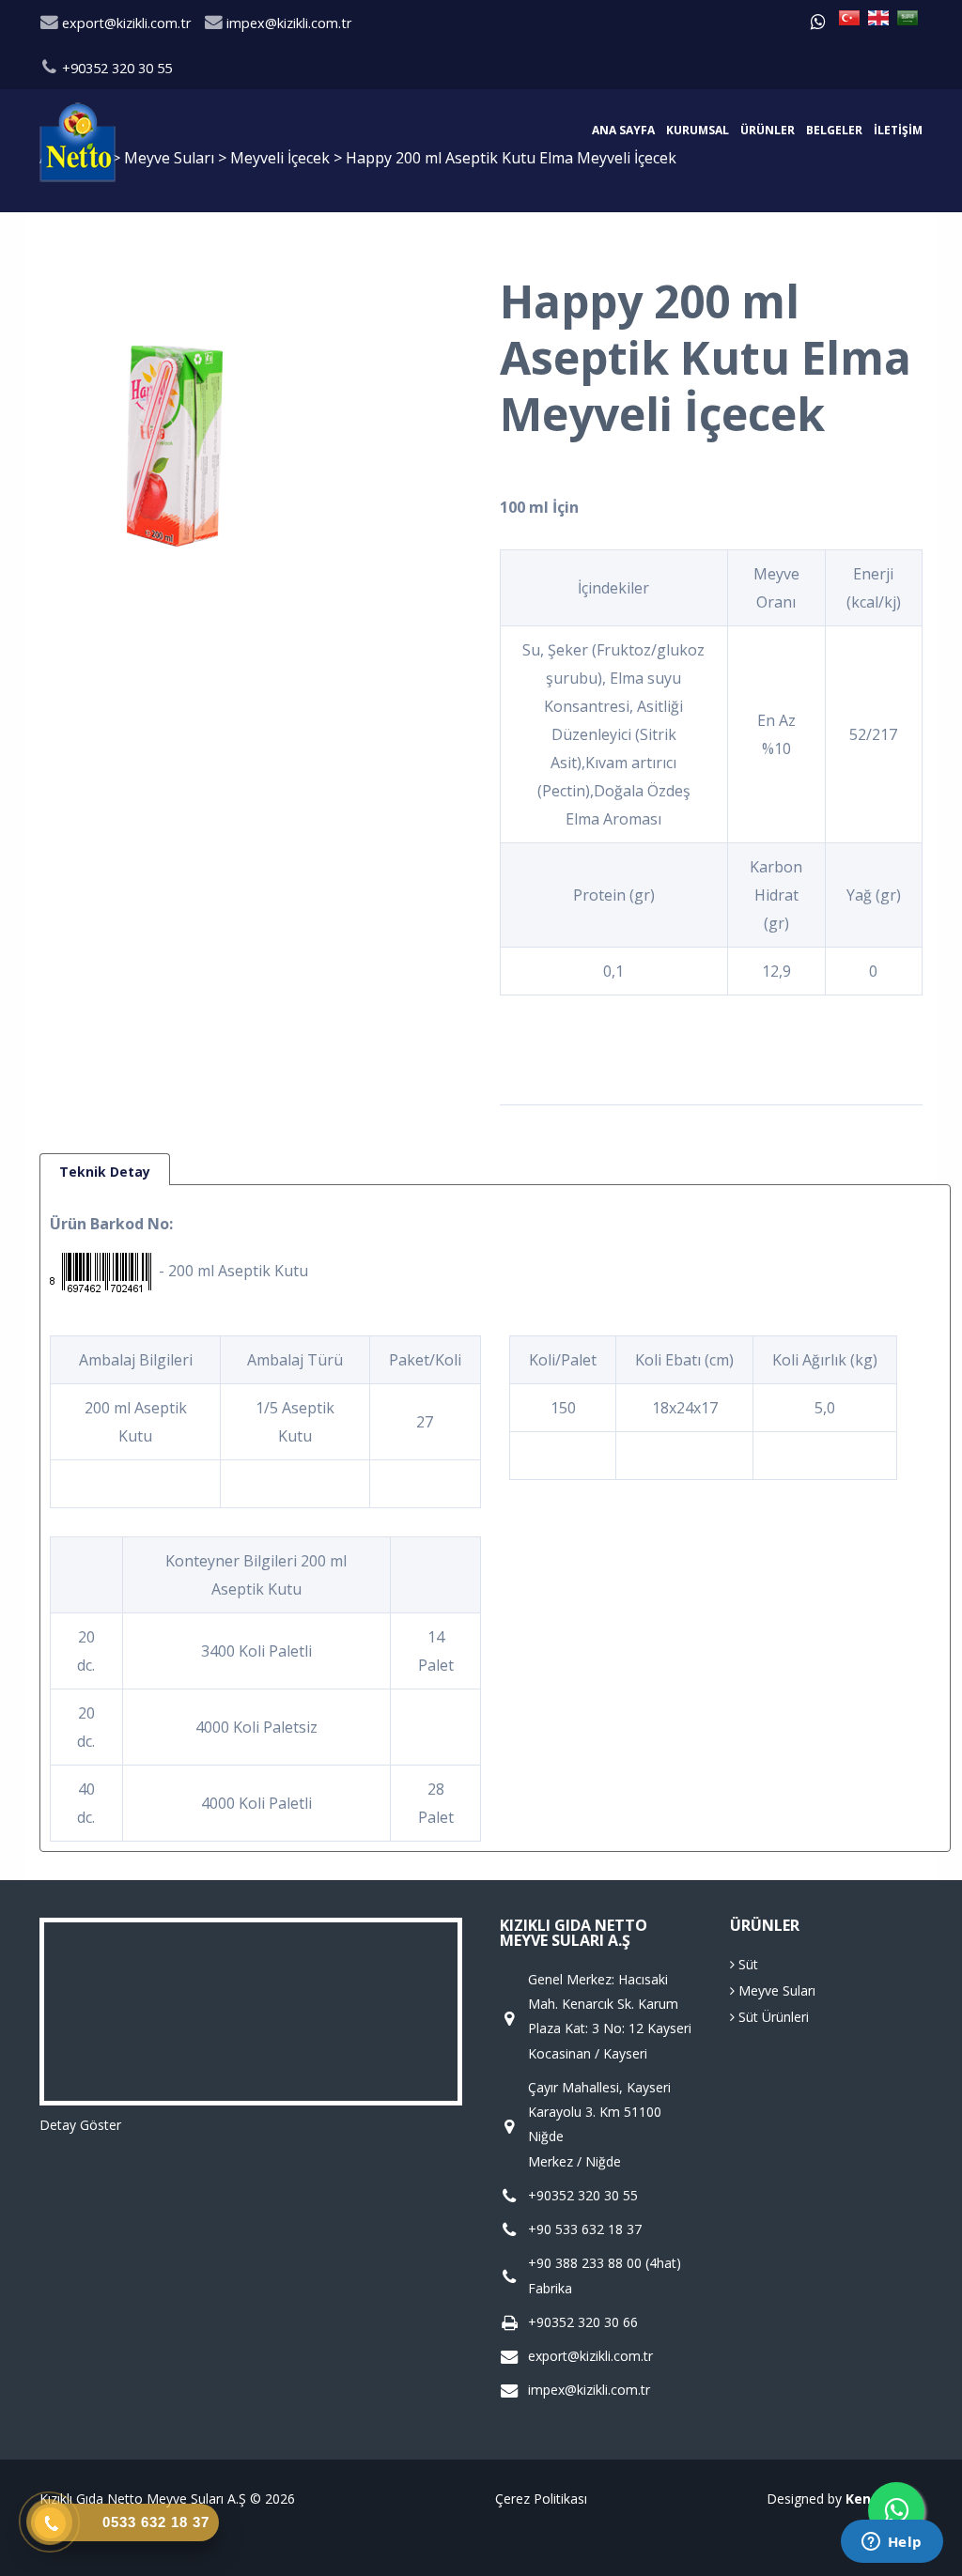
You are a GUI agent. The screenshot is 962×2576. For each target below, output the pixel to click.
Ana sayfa (623, 130)
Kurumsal (698, 130)
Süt (746, 1964)
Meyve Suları (775, 1990)
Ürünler (768, 130)
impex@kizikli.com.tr (287, 23)
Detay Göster (80, 2125)
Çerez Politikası (541, 2499)
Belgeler (834, 130)
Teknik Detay (105, 1172)
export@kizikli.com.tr (124, 23)
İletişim (898, 130)
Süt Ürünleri (772, 2017)
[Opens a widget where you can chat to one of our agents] (892, 2543)
